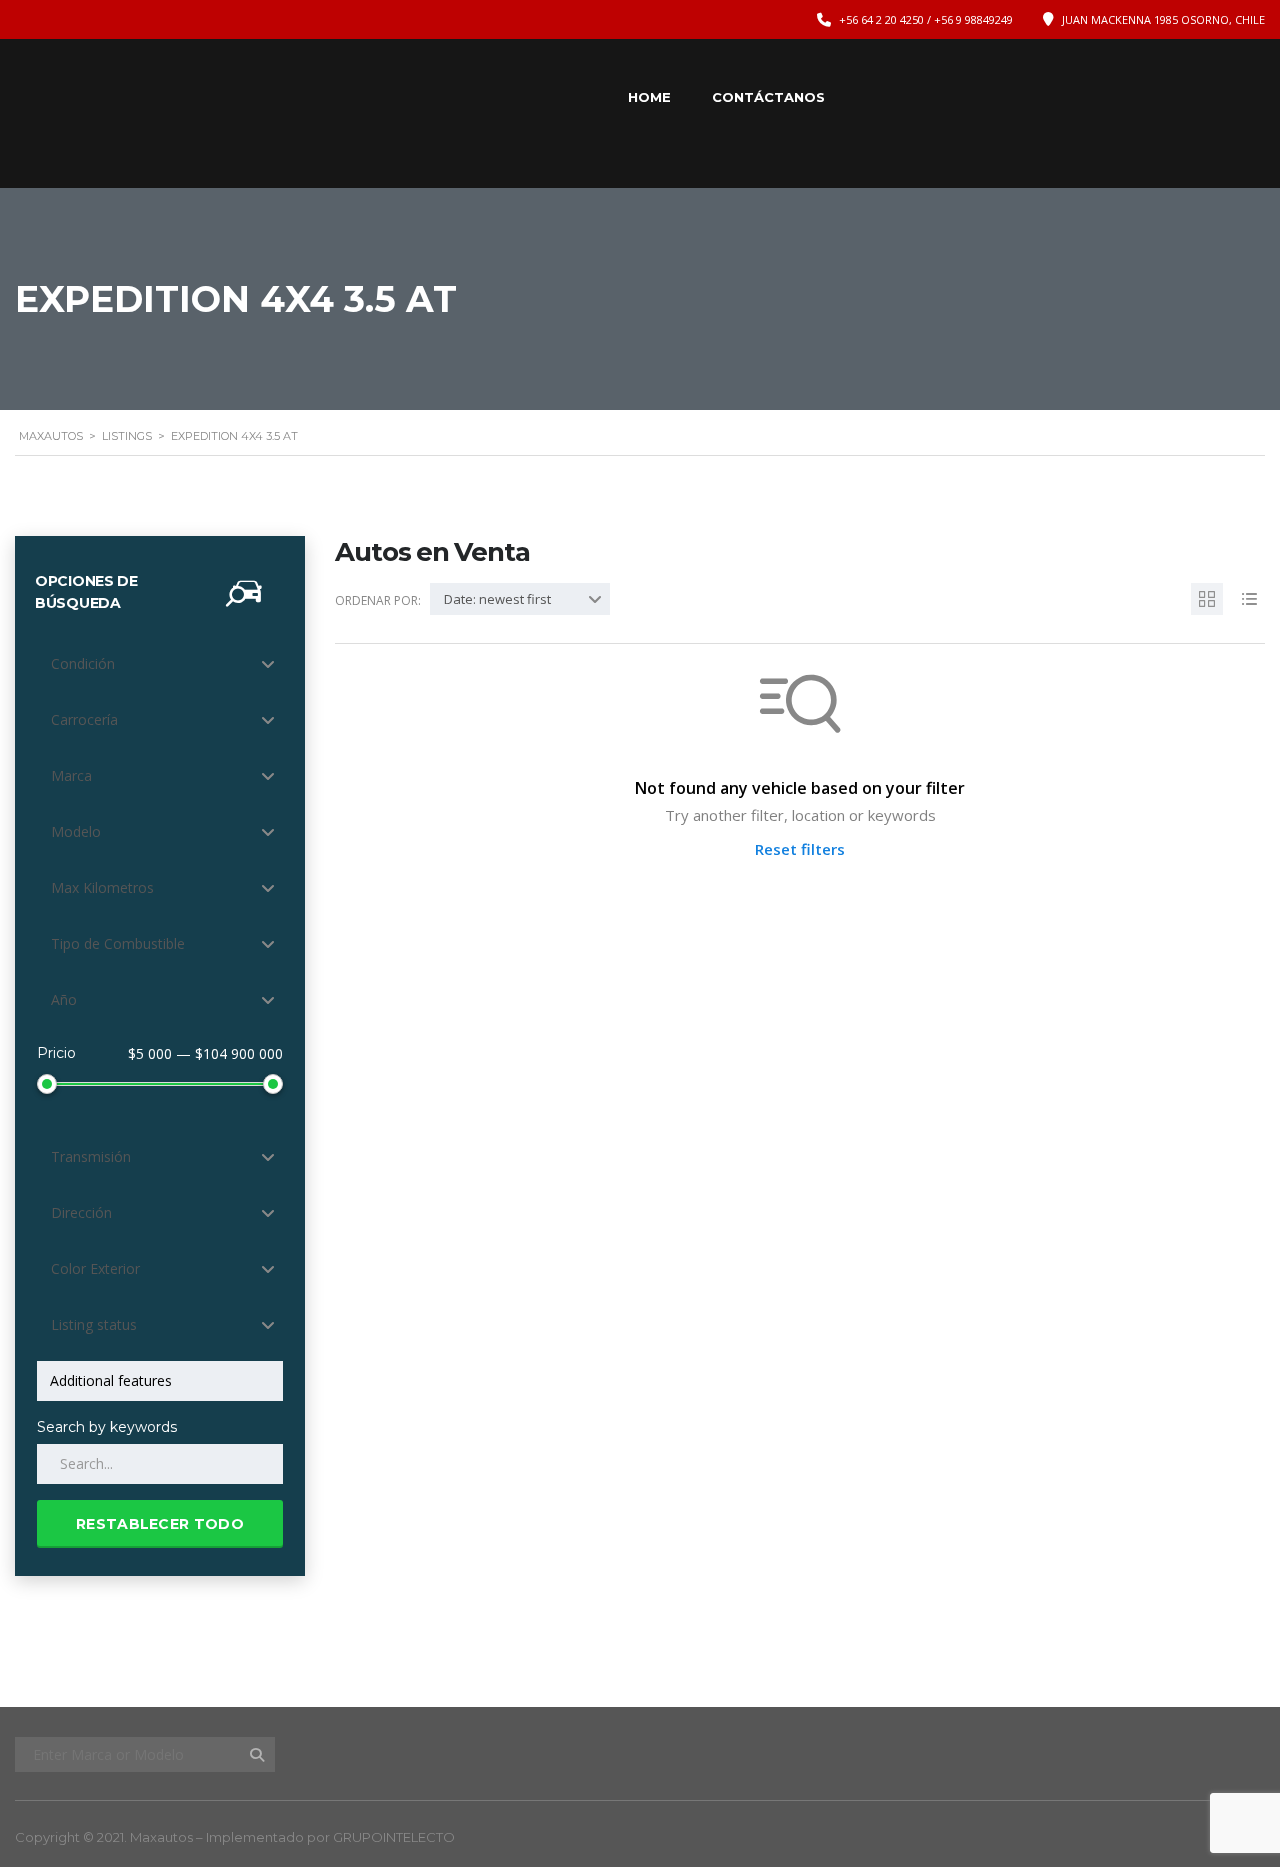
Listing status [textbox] (94, 1324)
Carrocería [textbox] (84, 719)
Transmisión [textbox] (91, 1156)
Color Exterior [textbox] (95, 1268)
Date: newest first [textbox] (497, 599)
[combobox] (160, 664)
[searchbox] (163, 1381)
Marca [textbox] (71, 775)
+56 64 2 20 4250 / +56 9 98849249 (926, 19)
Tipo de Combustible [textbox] (118, 943)
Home (649, 97)
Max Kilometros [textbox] (102, 887)
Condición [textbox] (83, 663)
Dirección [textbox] (81, 1212)
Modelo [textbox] (76, 831)
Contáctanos (768, 97)
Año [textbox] (64, 999)
